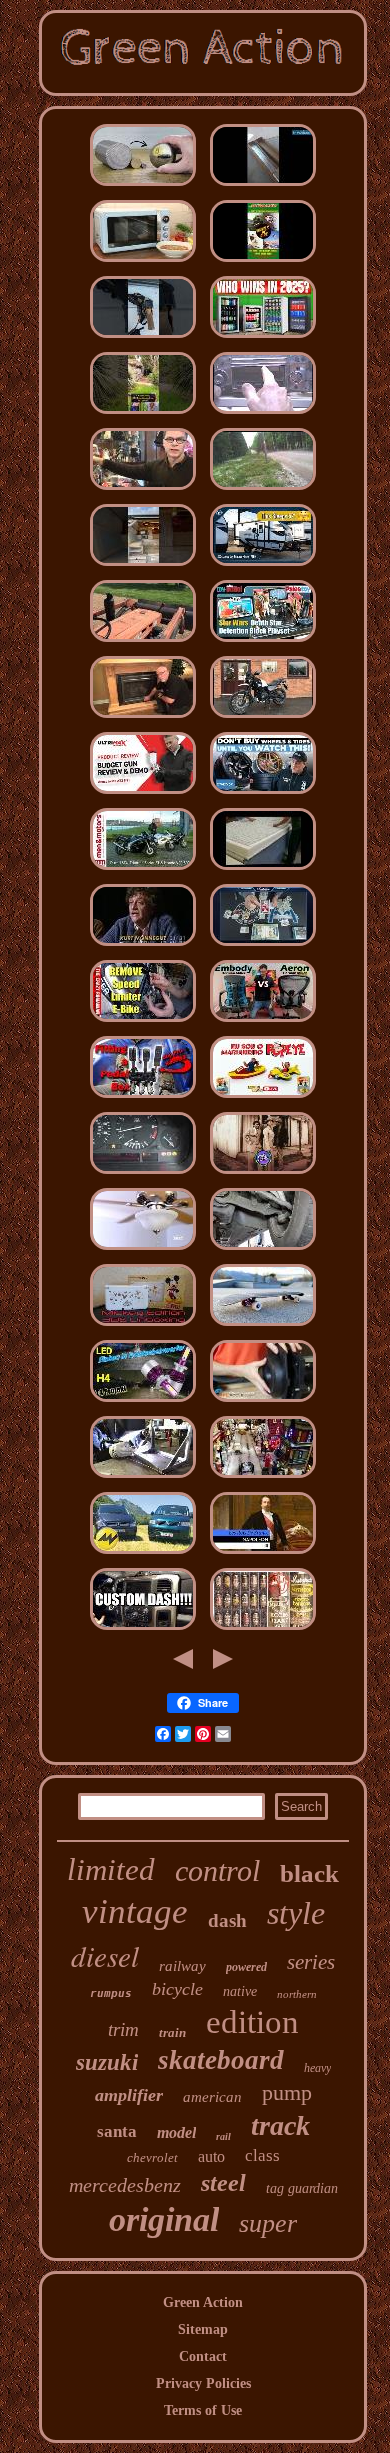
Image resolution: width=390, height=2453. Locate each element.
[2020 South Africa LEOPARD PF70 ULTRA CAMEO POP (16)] (263, 1174)
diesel (105, 1955)
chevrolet (152, 2157)
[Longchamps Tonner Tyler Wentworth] (143, 490)
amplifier (129, 2095)
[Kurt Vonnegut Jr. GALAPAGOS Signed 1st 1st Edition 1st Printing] (143, 946)
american (212, 2097)
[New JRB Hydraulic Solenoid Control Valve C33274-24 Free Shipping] (263, 566)
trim (123, 2029)
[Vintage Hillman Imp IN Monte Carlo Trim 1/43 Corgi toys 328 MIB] (263, 1098)
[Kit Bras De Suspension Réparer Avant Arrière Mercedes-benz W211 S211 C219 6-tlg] (263, 1250)
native (240, 1991)
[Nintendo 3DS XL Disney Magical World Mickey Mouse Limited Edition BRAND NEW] (143, 1326)
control (217, 1870)
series (311, 1962)
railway (182, 1966)
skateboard (221, 2060)
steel (223, 2183)
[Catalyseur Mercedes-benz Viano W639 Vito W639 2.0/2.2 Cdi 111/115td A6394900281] (143, 1554)
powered (246, 1967)
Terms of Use (203, 2410)
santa (117, 2131)
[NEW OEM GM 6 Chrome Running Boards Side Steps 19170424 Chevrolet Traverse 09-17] (263, 186)
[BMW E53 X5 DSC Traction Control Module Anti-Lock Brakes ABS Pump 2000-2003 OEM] (143, 1174)
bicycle (177, 1989)
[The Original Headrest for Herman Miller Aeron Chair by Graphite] (263, 1022)
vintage (135, 1911)
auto (211, 2156)
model (176, 2132)
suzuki (107, 2062)
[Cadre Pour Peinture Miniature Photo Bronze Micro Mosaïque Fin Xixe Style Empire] (263, 1554)
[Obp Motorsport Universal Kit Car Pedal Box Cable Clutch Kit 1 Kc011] (143, 1098)
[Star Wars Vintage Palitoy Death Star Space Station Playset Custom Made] (263, 642)
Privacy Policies (203, 2383)
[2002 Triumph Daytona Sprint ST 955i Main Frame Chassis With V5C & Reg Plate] (143, 870)
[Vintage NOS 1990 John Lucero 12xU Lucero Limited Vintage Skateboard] (263, 1326)
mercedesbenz (125, 2185)
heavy (317, 2068)
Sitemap (203, 2329)
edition (252, 2022)
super (268, 2223)
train (172, 2032)
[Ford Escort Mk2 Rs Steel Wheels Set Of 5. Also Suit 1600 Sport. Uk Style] (263, 490)
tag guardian (302, 2188)
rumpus (111, 1993)
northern (297, 1994)
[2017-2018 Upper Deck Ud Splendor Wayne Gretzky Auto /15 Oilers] (263, 946)
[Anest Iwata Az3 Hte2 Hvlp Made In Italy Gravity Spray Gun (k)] (143, 794)
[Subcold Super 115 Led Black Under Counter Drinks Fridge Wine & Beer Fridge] (263, 338)
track (280, 2125)
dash (227, 1920)
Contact (203, 2356)
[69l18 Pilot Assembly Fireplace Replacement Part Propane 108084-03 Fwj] (143, 718)
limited (111, 1869)
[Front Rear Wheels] (263, 794)
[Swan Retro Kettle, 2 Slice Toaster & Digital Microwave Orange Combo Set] (143, 262)
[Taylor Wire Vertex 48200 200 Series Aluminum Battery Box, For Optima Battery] (143, 1478)
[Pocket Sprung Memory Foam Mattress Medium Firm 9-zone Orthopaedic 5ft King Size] (263, 870)
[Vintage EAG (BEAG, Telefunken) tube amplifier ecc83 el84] (263, 1630)
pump (287, 2092)
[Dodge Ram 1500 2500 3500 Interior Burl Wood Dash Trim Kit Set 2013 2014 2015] (143, 1630)
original (164, 2219)
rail (223, 2136)
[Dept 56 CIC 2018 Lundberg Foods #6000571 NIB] (263, 1478)
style (296, 1913)
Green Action (203, 2302)
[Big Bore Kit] (263, 718)
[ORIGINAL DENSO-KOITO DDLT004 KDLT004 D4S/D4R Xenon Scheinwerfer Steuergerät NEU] (143, 1402)
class (262, 2155)
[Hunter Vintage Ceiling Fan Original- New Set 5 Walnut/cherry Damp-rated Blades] (143, 1250)
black (309, 1873)
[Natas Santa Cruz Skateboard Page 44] (263, 262)
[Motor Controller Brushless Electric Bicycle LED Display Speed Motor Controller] (143, 1022)
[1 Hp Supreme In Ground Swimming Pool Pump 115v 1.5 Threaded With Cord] (263, 1402)
